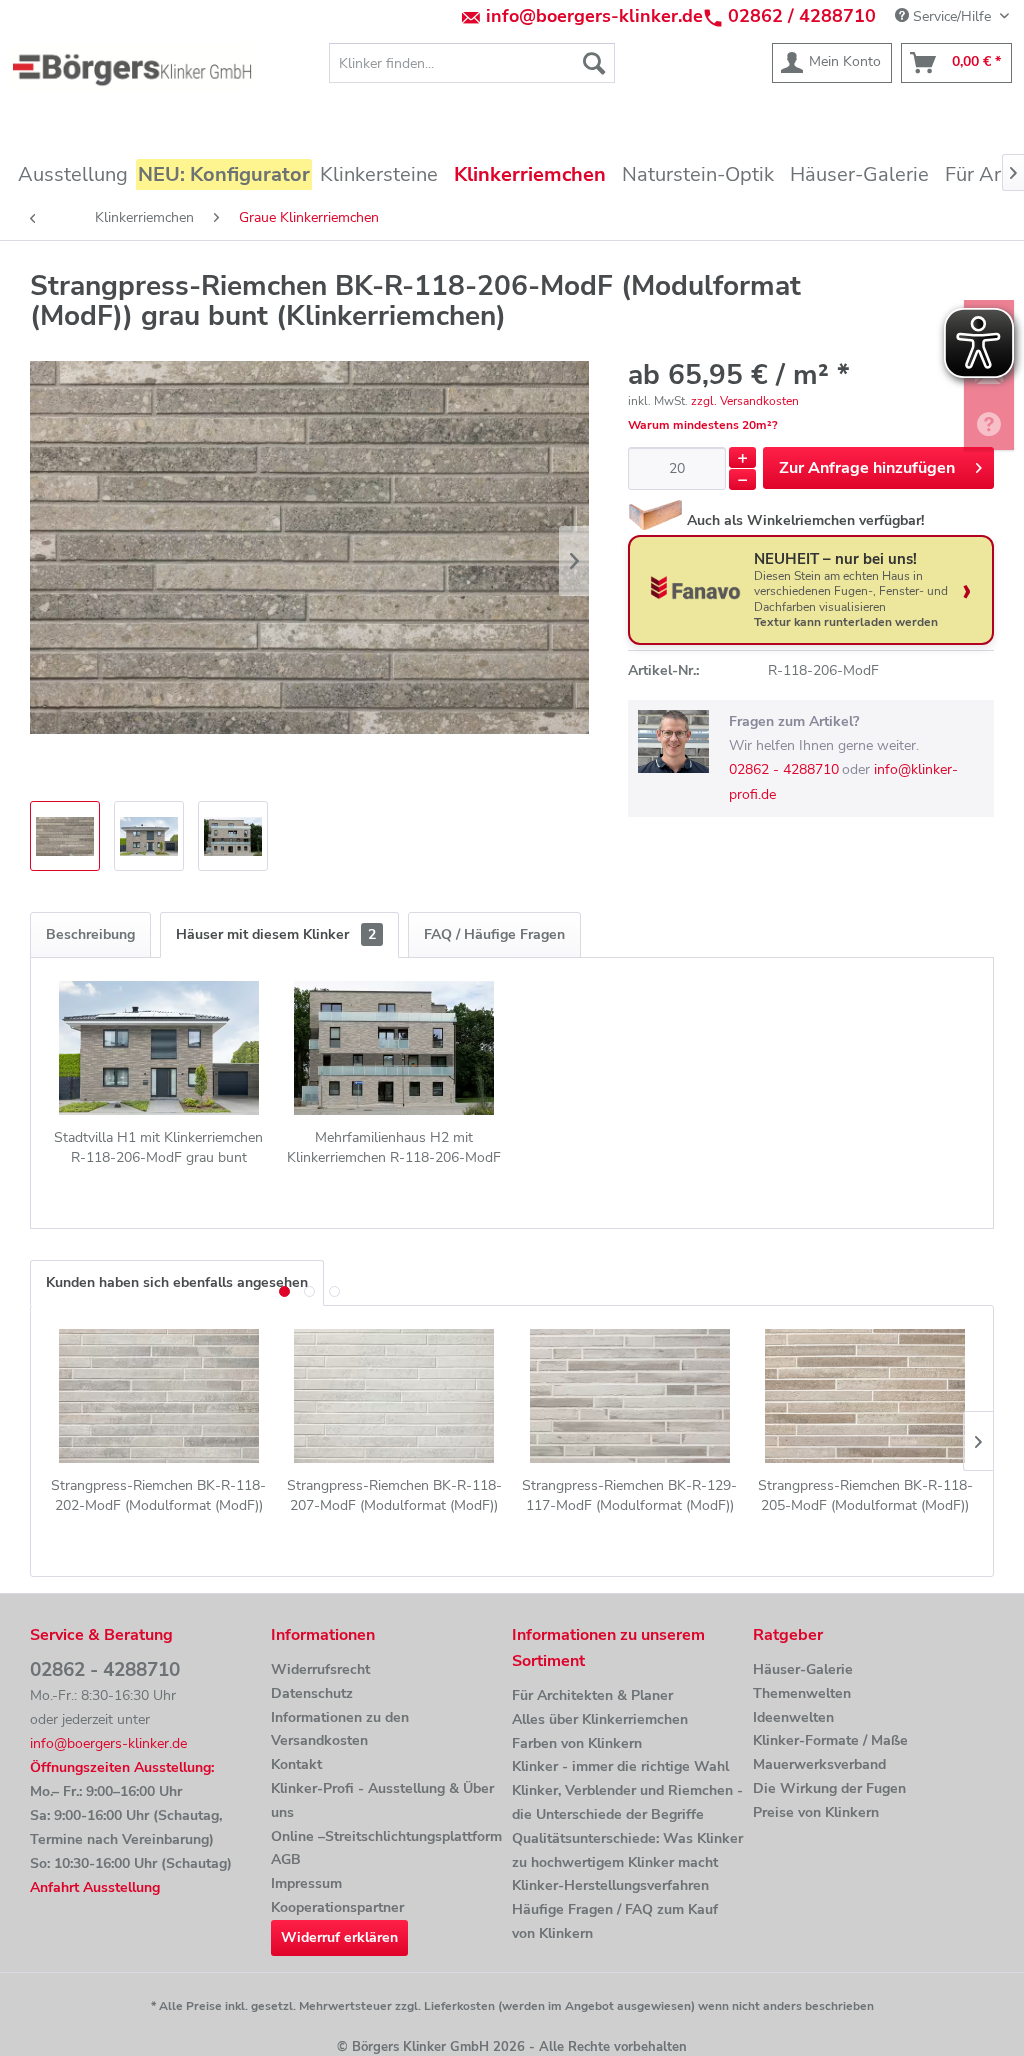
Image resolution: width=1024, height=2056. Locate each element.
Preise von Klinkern (816, 1812)
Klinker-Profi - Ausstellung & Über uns (382, 1800)
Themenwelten (802, 1693)
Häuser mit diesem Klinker (276, 934)
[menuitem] (472, 63)
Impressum (306, 1883)
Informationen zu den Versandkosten (340, 1729)
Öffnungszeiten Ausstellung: (122, 1767)
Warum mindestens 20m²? (703, 425)
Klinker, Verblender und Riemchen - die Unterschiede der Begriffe (627, 1802)
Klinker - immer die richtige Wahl (620, 1766)
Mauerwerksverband (819, 1764)
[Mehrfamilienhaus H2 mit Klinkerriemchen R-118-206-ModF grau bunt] (395, 1048)
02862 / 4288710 (802, 16)
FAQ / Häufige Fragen (494, 934)
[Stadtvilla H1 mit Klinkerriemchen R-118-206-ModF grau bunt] (159, 1048)
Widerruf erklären (339, 1937)
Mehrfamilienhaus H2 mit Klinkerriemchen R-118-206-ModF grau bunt (394, 1148)
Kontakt (296, 1764)
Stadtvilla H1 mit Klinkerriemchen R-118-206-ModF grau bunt (158, 1147)
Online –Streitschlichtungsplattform (386, 1836)
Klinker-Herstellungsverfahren (610, 1885)
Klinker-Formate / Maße (830, 1740)
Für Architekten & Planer (592, 1695)
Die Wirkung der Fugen (829, 1788)
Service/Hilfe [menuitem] (952, 16)
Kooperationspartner (337, 1907)
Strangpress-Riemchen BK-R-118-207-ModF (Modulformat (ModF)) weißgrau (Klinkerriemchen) (394, 1496)
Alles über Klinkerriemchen (600, 1719)
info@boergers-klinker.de (594, 16)
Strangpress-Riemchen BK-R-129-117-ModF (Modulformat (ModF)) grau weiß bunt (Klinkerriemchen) (629, 1496)
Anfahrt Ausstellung (95, 1887)
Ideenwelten (793, 1717)
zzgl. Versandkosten (745, 401)
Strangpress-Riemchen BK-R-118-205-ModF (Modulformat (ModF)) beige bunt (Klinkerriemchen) (865, 1496)
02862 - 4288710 (784, 769)
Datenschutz (312, 1693)
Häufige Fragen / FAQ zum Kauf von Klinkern (615, 1921)
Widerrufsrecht (320, 1669)
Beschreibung (90, 934)
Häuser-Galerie (803, 1669)
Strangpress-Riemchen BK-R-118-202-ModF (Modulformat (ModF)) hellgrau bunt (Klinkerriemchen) (158, 1496)
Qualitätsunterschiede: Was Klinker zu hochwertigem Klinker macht (627, 1850)
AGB (286, 1859)
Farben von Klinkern (577, 1743)
